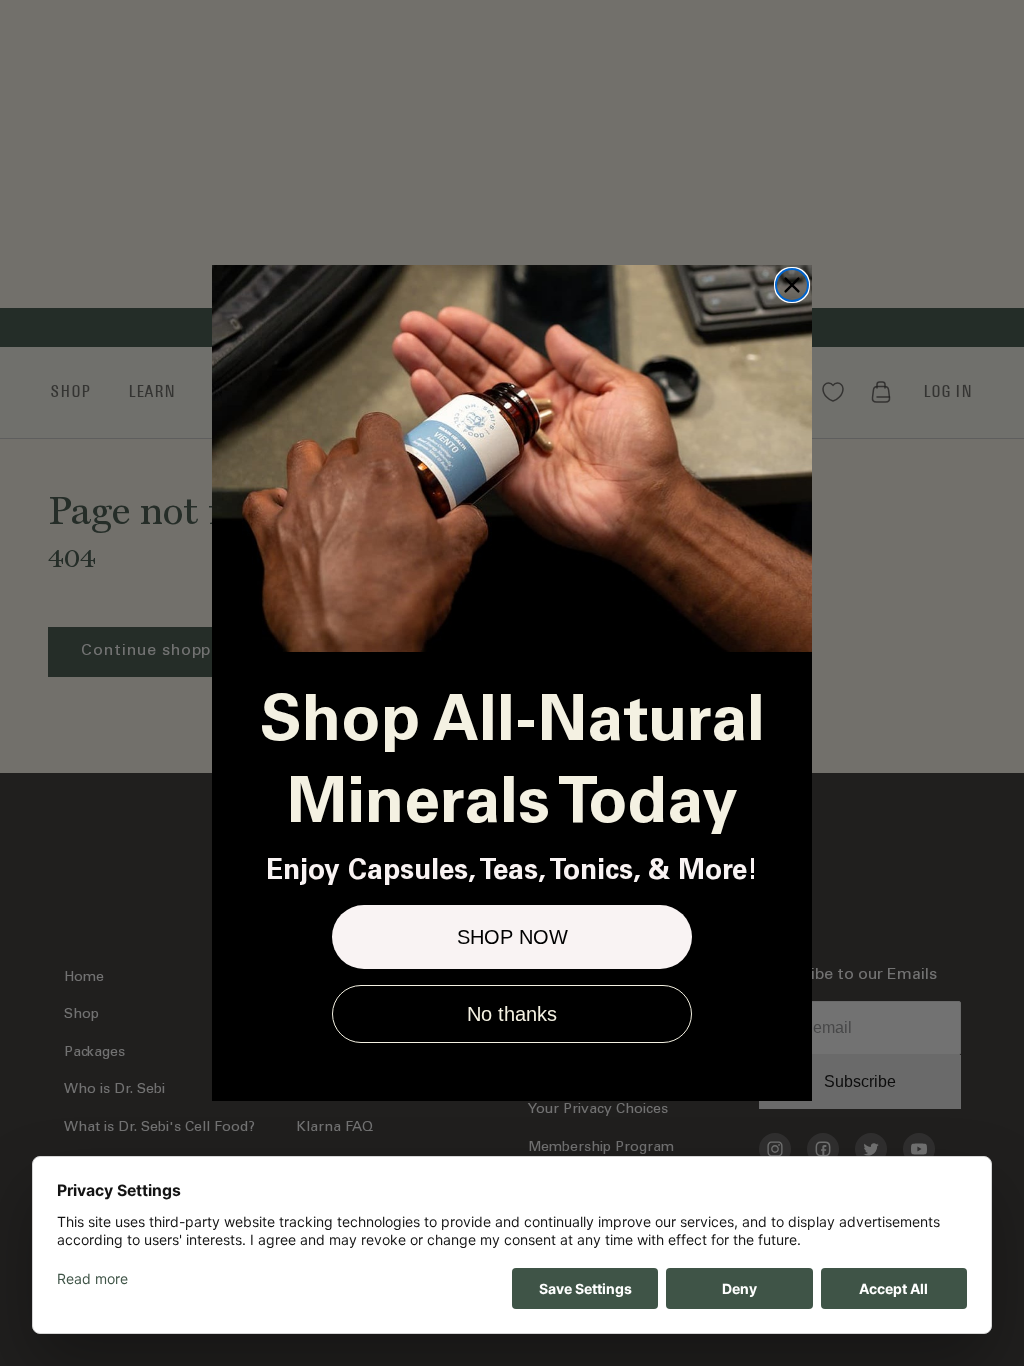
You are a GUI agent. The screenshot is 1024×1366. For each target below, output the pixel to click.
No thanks (512, 1014)
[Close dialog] (792, 285)
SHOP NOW (512, 937)
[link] (512, 458)
